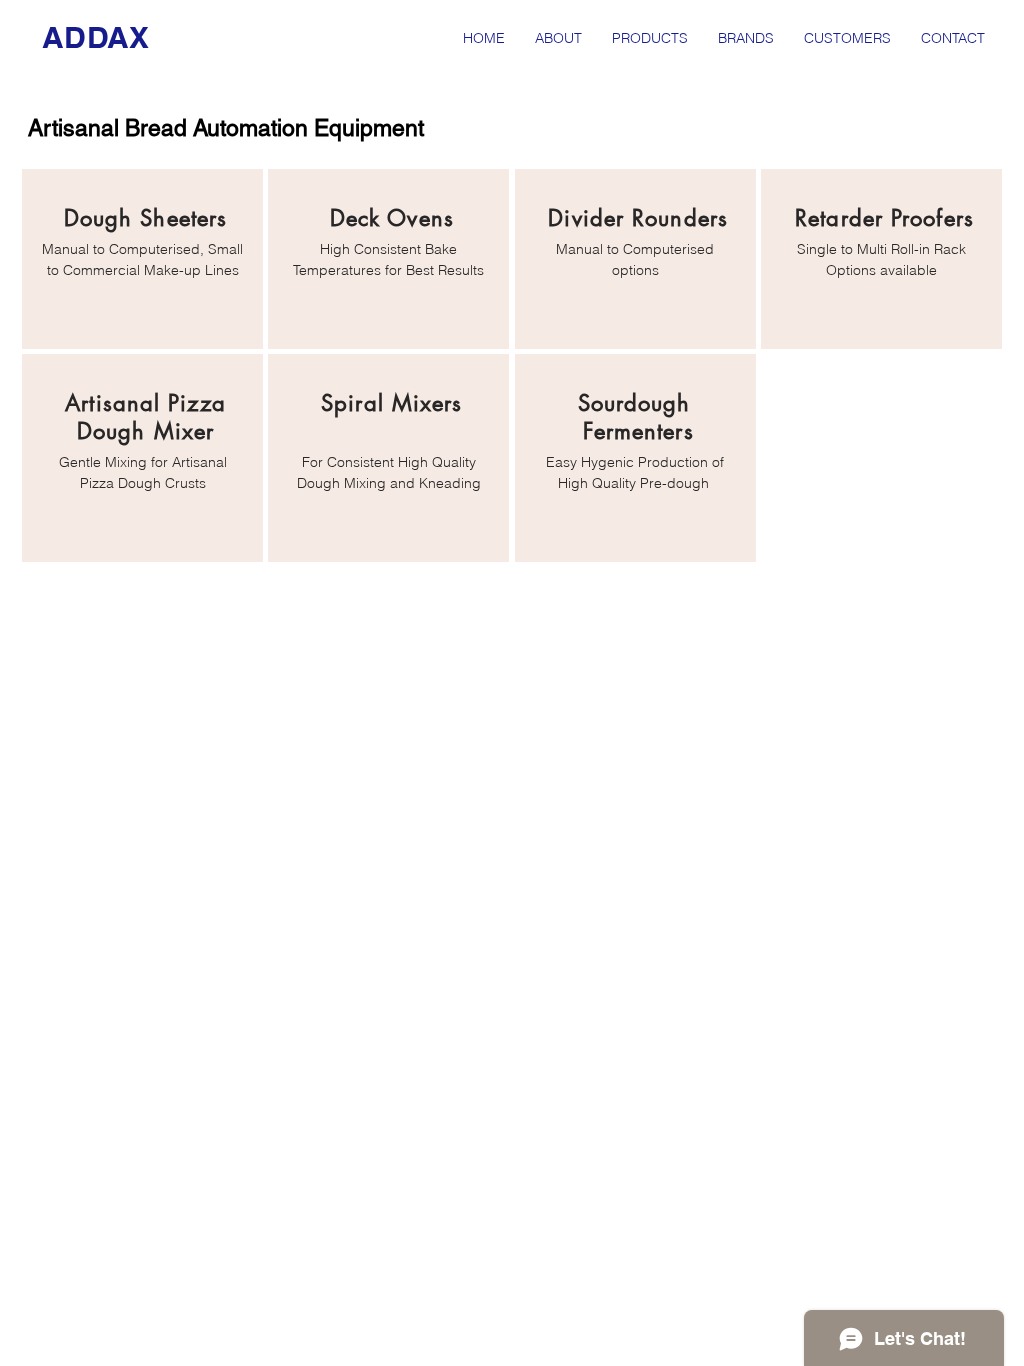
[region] (142, 259)
